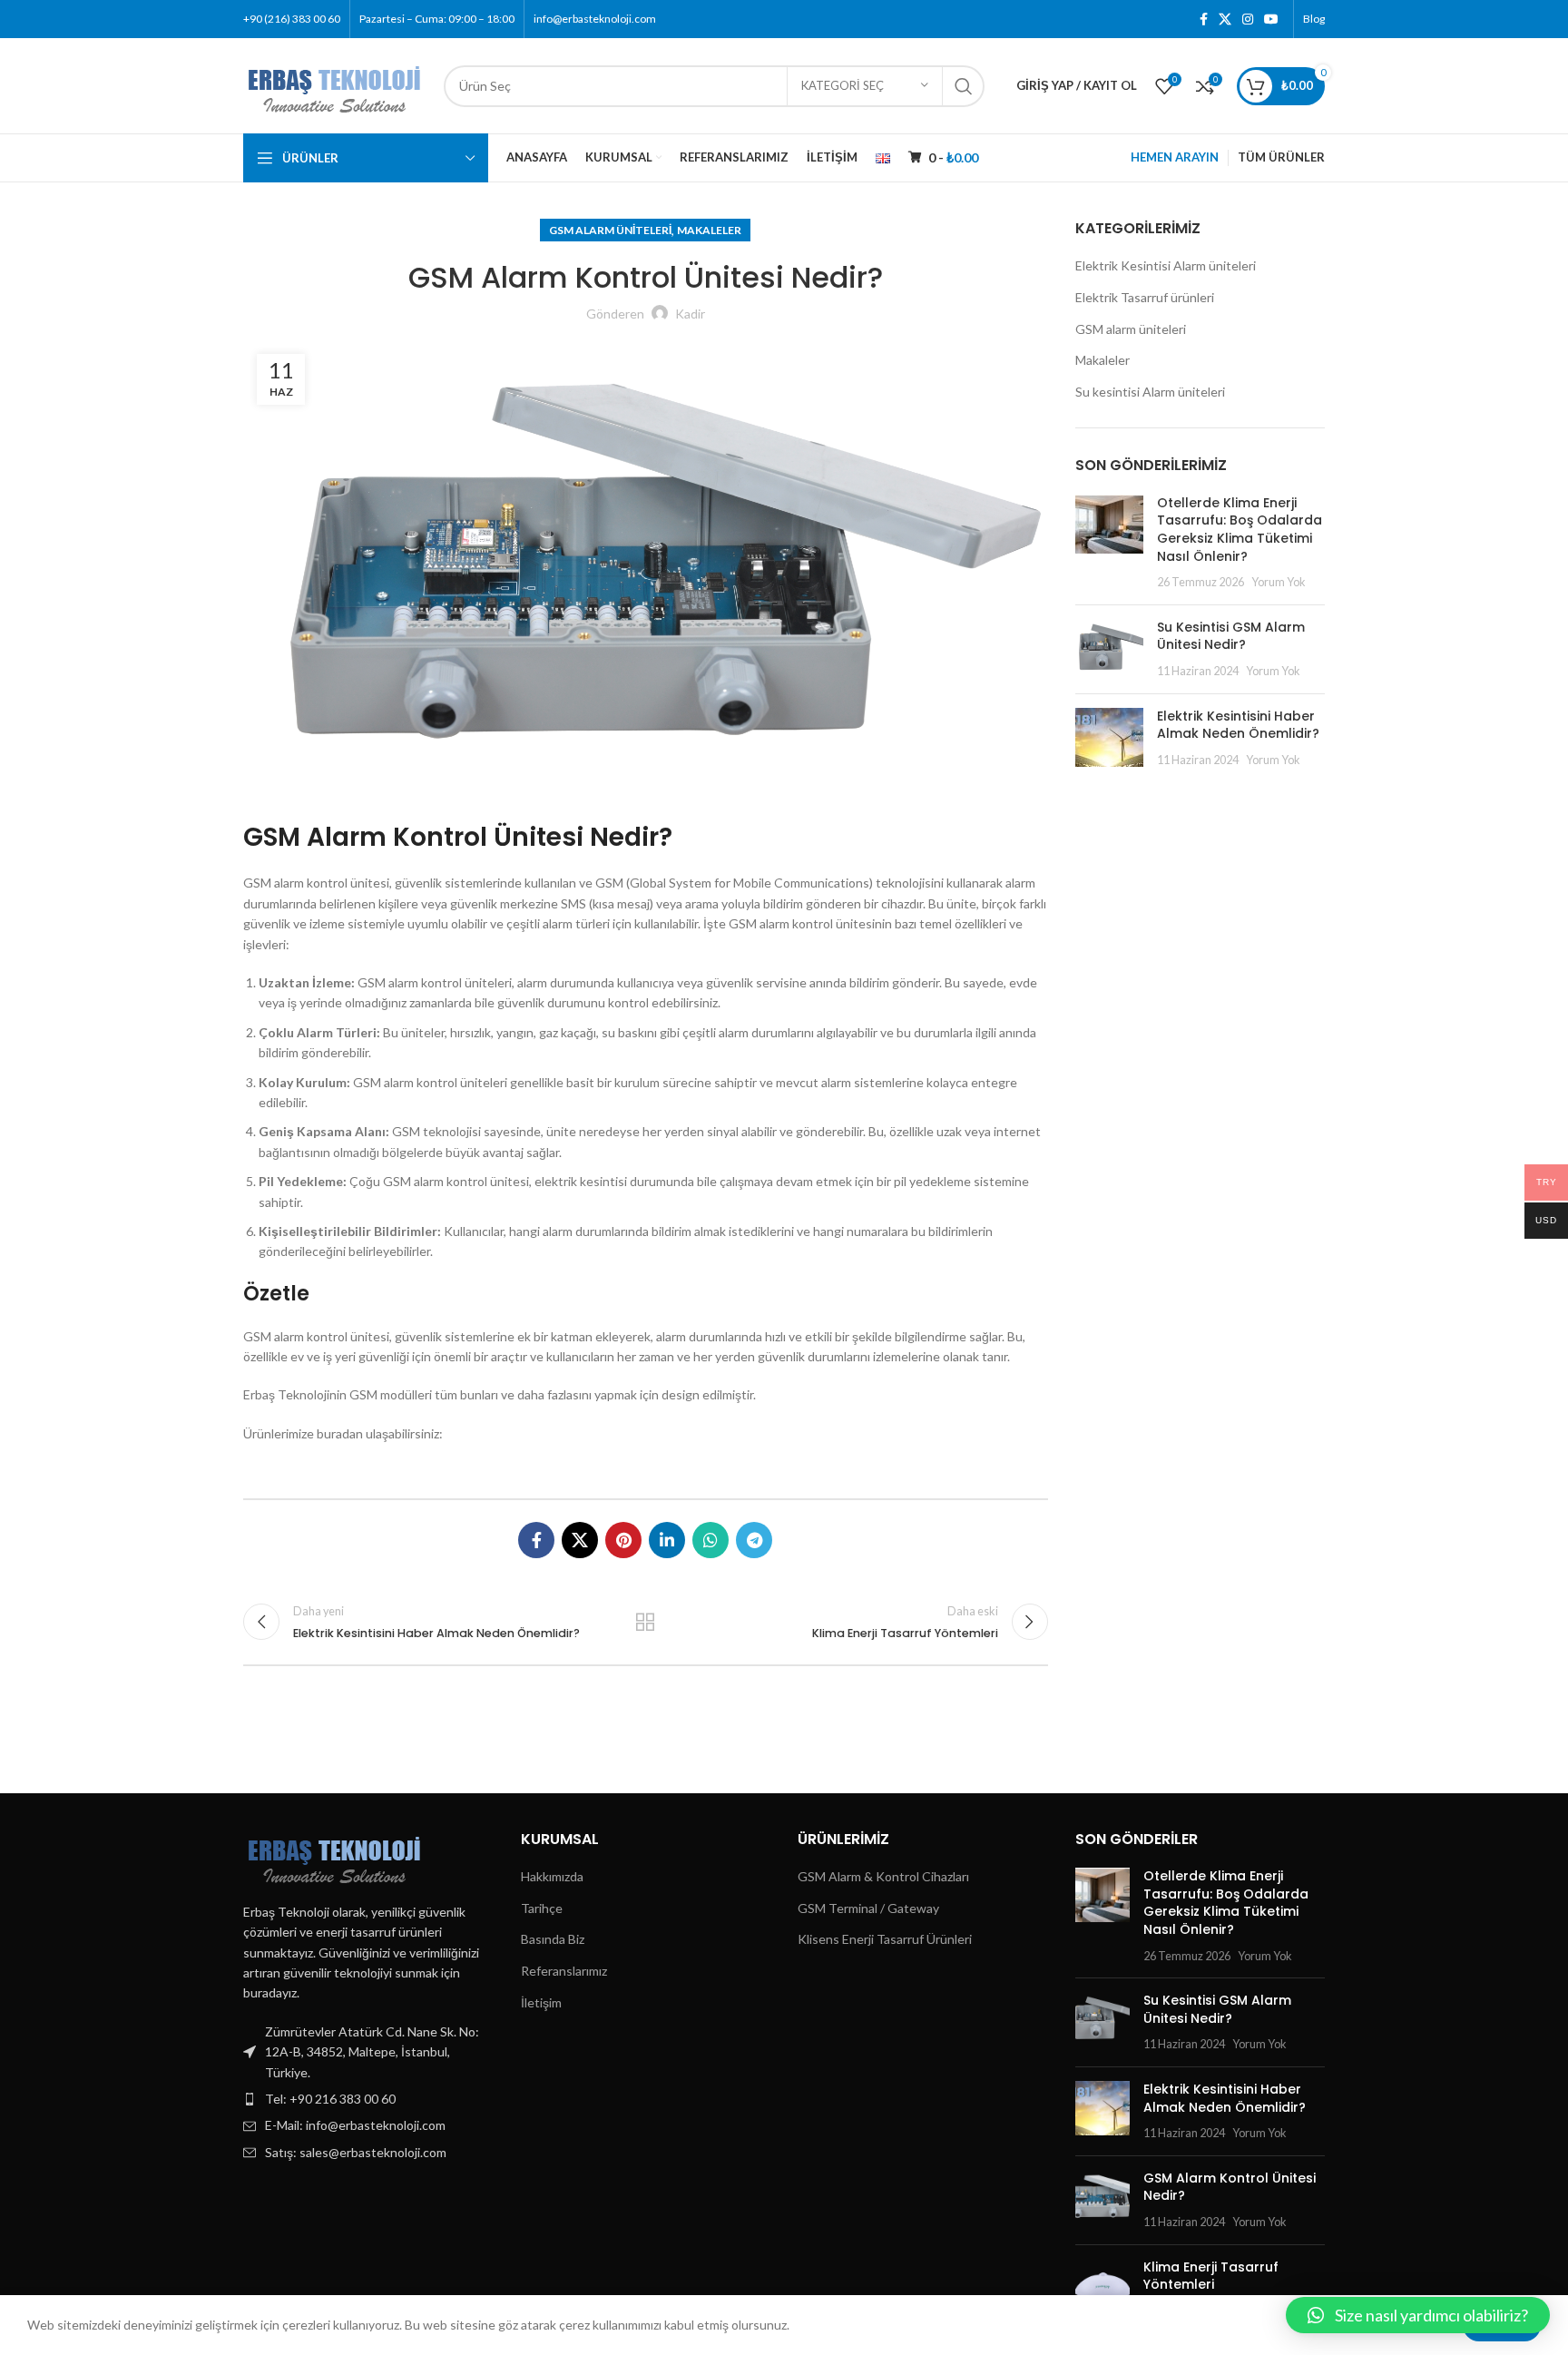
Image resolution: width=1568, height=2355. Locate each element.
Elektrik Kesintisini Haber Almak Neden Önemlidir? (1238, 725)
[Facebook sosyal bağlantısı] (1204, 19)
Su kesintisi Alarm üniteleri (1150, 392)
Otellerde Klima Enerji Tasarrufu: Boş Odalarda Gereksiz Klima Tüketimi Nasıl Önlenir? (1240, 530)
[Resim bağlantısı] (334, 1855)
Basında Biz (553, 1939)
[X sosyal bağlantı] (1225, 19)
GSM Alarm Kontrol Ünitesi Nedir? (1230, 2187)
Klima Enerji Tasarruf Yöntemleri (1211, 2276)
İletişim (541, 2002)
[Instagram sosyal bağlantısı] (1248, 19)
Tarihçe (542, 1908)
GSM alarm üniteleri (610, 230)
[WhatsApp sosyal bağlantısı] (710, 1540)
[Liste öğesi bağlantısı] (368, 2099)
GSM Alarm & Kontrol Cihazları (883, 1876)
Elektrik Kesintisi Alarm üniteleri (1166, 265)
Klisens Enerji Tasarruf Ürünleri (885, 1939)
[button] (1418, 2315)
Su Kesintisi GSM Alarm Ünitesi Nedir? (1231, 636)
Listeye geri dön (645, 1622)
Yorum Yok (1279, 582)
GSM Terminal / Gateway (868, 1908)
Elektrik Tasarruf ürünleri (1145, 297)
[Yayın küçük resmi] (1109, 543)
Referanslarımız (564, 1971)
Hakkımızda (552, 1876)
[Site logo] (334, 84)
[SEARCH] (964, 86)
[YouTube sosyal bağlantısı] (1271, 19)
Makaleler (709, 230)
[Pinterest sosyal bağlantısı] (623, 1540)
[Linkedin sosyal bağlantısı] (667, 1540)
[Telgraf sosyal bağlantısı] (754, 1540)
